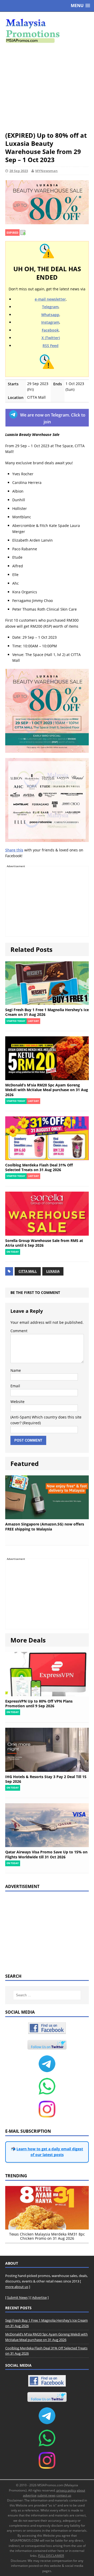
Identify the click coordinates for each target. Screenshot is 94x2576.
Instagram (50, 322)
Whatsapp (50, 315)
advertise (30, 2495)
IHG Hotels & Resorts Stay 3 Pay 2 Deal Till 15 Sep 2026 (46, 1779)
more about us (17, 2287)
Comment (19, 1331)
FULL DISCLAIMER (51, 2556)
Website (17, 1402)
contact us (64, 2495)
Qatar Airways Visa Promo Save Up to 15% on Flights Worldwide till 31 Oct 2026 (46, 1854)
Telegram (50, 307)
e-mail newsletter (50, 299)
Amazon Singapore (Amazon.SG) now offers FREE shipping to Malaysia (45, 1526)
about (81, 2490)
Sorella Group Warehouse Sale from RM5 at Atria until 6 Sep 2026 (44, 1243)
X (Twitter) (51, 338)
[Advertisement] (47, 87)
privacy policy (66, 2490)
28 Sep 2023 (19, 171)
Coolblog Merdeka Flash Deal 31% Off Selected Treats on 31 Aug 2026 (39, 1167)
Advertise (39, 2297)
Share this (14, 850)
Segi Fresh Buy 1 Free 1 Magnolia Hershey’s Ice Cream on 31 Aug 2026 (47, 1012)
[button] (80, 6)
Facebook (50, 330)
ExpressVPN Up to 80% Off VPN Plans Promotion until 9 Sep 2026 (39, 1703)
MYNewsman (46, 171)
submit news (46, 2495)
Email (15, 1386)
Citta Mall (28, 1271)
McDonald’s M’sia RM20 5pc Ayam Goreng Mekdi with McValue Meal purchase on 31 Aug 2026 (47, 1090)
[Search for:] (47, 1995)
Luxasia (53, 1271)
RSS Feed (51, 346)
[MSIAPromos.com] (47, 30)
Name (16, 1370)
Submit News (17, 2297)
